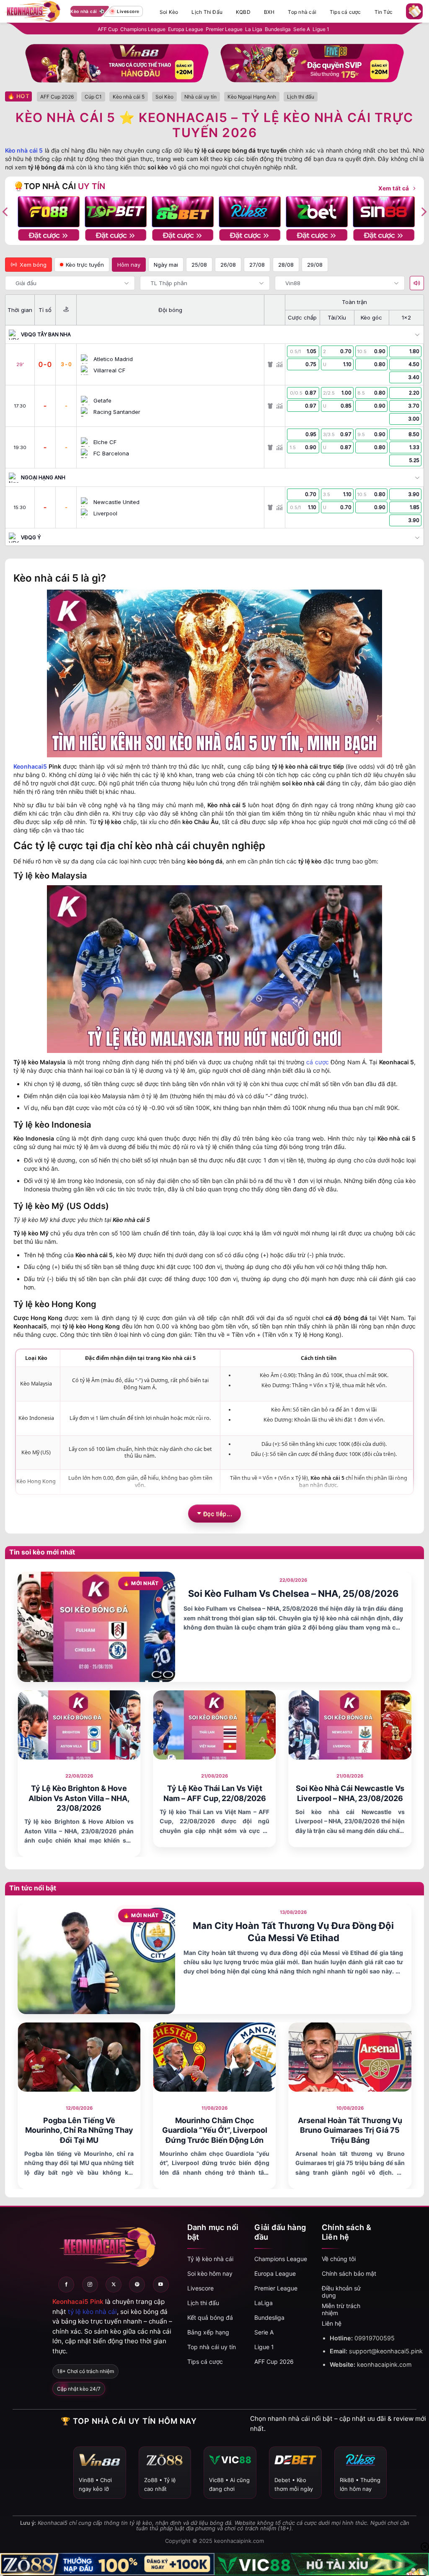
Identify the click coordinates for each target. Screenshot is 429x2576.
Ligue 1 (321, 29)
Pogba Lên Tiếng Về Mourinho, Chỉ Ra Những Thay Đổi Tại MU (79, 2130)
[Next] (413, 1773)
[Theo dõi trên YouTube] (161, 2285)
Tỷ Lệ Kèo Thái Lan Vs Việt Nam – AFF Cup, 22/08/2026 (215, 1793)
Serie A (302, 29)
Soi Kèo (169, 12)
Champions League (143, 29)
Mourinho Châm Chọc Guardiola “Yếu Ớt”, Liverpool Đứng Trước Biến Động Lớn (215, 2130)
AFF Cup (108, 29)
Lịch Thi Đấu (207, 12)
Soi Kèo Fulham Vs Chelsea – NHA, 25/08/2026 (293, 1593)
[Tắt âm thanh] (417, 283)
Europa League (186, 29)
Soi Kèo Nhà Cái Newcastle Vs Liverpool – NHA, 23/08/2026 (350, 1793)
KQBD (243, 12)
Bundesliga (278, 29)
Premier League (224, 29)
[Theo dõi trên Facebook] (66, 2285)
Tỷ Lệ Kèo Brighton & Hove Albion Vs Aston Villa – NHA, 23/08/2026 (79, 1798)
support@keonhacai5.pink (386, 2351)
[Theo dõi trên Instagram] (90, 2285)
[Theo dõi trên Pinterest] (137, 2285)
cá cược (317, 1062)
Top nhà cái (302, 12)
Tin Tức (384, 12)
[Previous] (16, 1773)
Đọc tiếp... (218, 1513)
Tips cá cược (345, 12)
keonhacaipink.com (384, 2364)
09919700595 (375, 2338)
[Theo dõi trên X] (114, 2285)
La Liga (254, 29)
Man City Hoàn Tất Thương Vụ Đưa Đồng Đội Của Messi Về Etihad (293, 1932)
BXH (269, 12)
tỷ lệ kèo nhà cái (92, 2312)
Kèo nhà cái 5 (24, 150)
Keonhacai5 (30, 766)
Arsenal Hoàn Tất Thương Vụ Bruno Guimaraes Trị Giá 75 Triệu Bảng (350, 2130)
